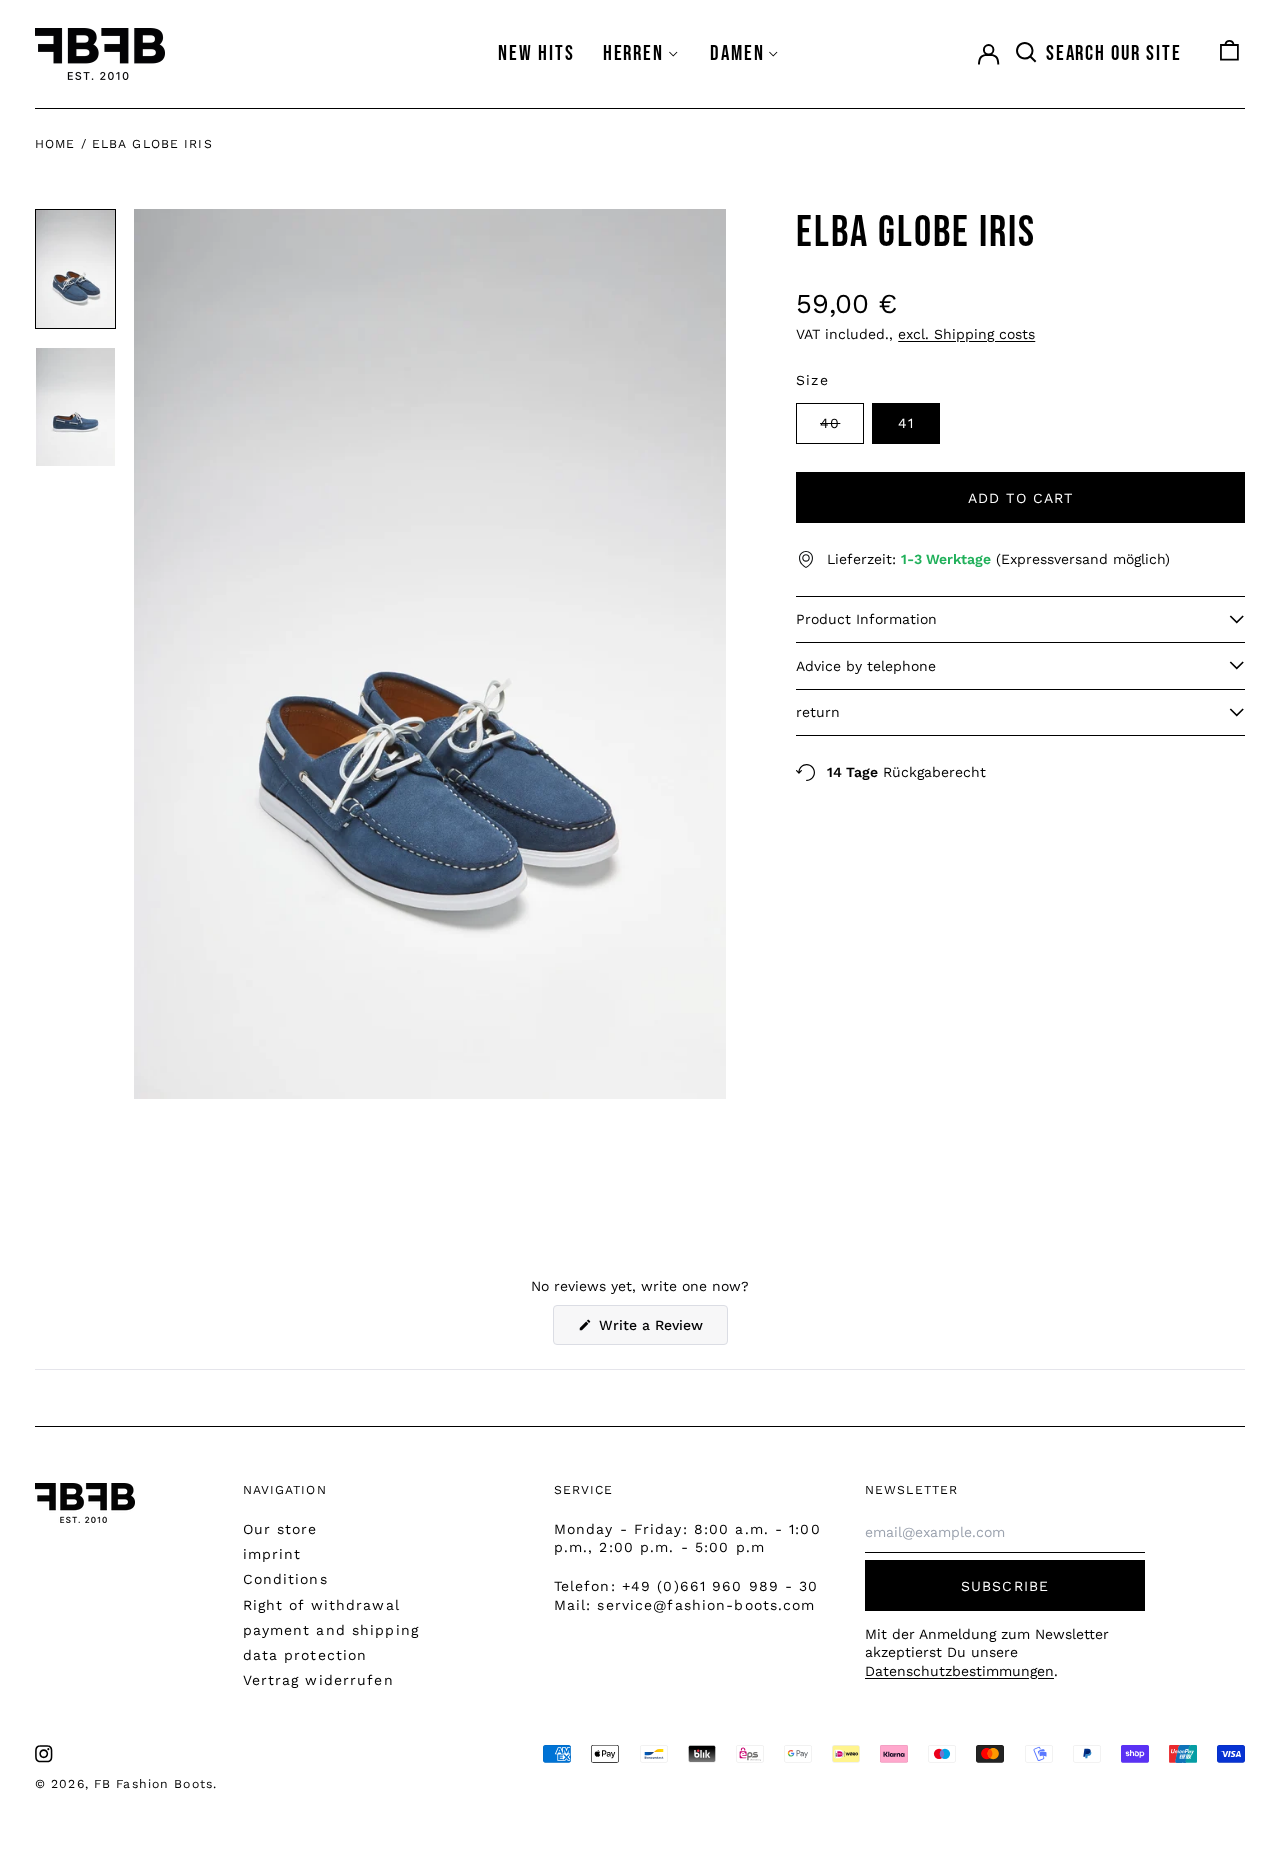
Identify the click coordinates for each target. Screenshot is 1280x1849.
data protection (305, 1655)
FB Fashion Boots (153, 1784)
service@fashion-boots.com (706, 1605)
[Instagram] (44, 1754)
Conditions (285, 1579)
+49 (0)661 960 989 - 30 (720, 1586)
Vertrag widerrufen (318, 1680)
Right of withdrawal (321, 1605)
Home (55, 144)
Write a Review (661, 1330)
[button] (1098, 54)
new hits (536, 53)
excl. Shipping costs (966, 334)
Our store (280, 1529)
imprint (272, 1554)
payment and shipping (331, 1630)
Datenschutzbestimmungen (959, 1671)
